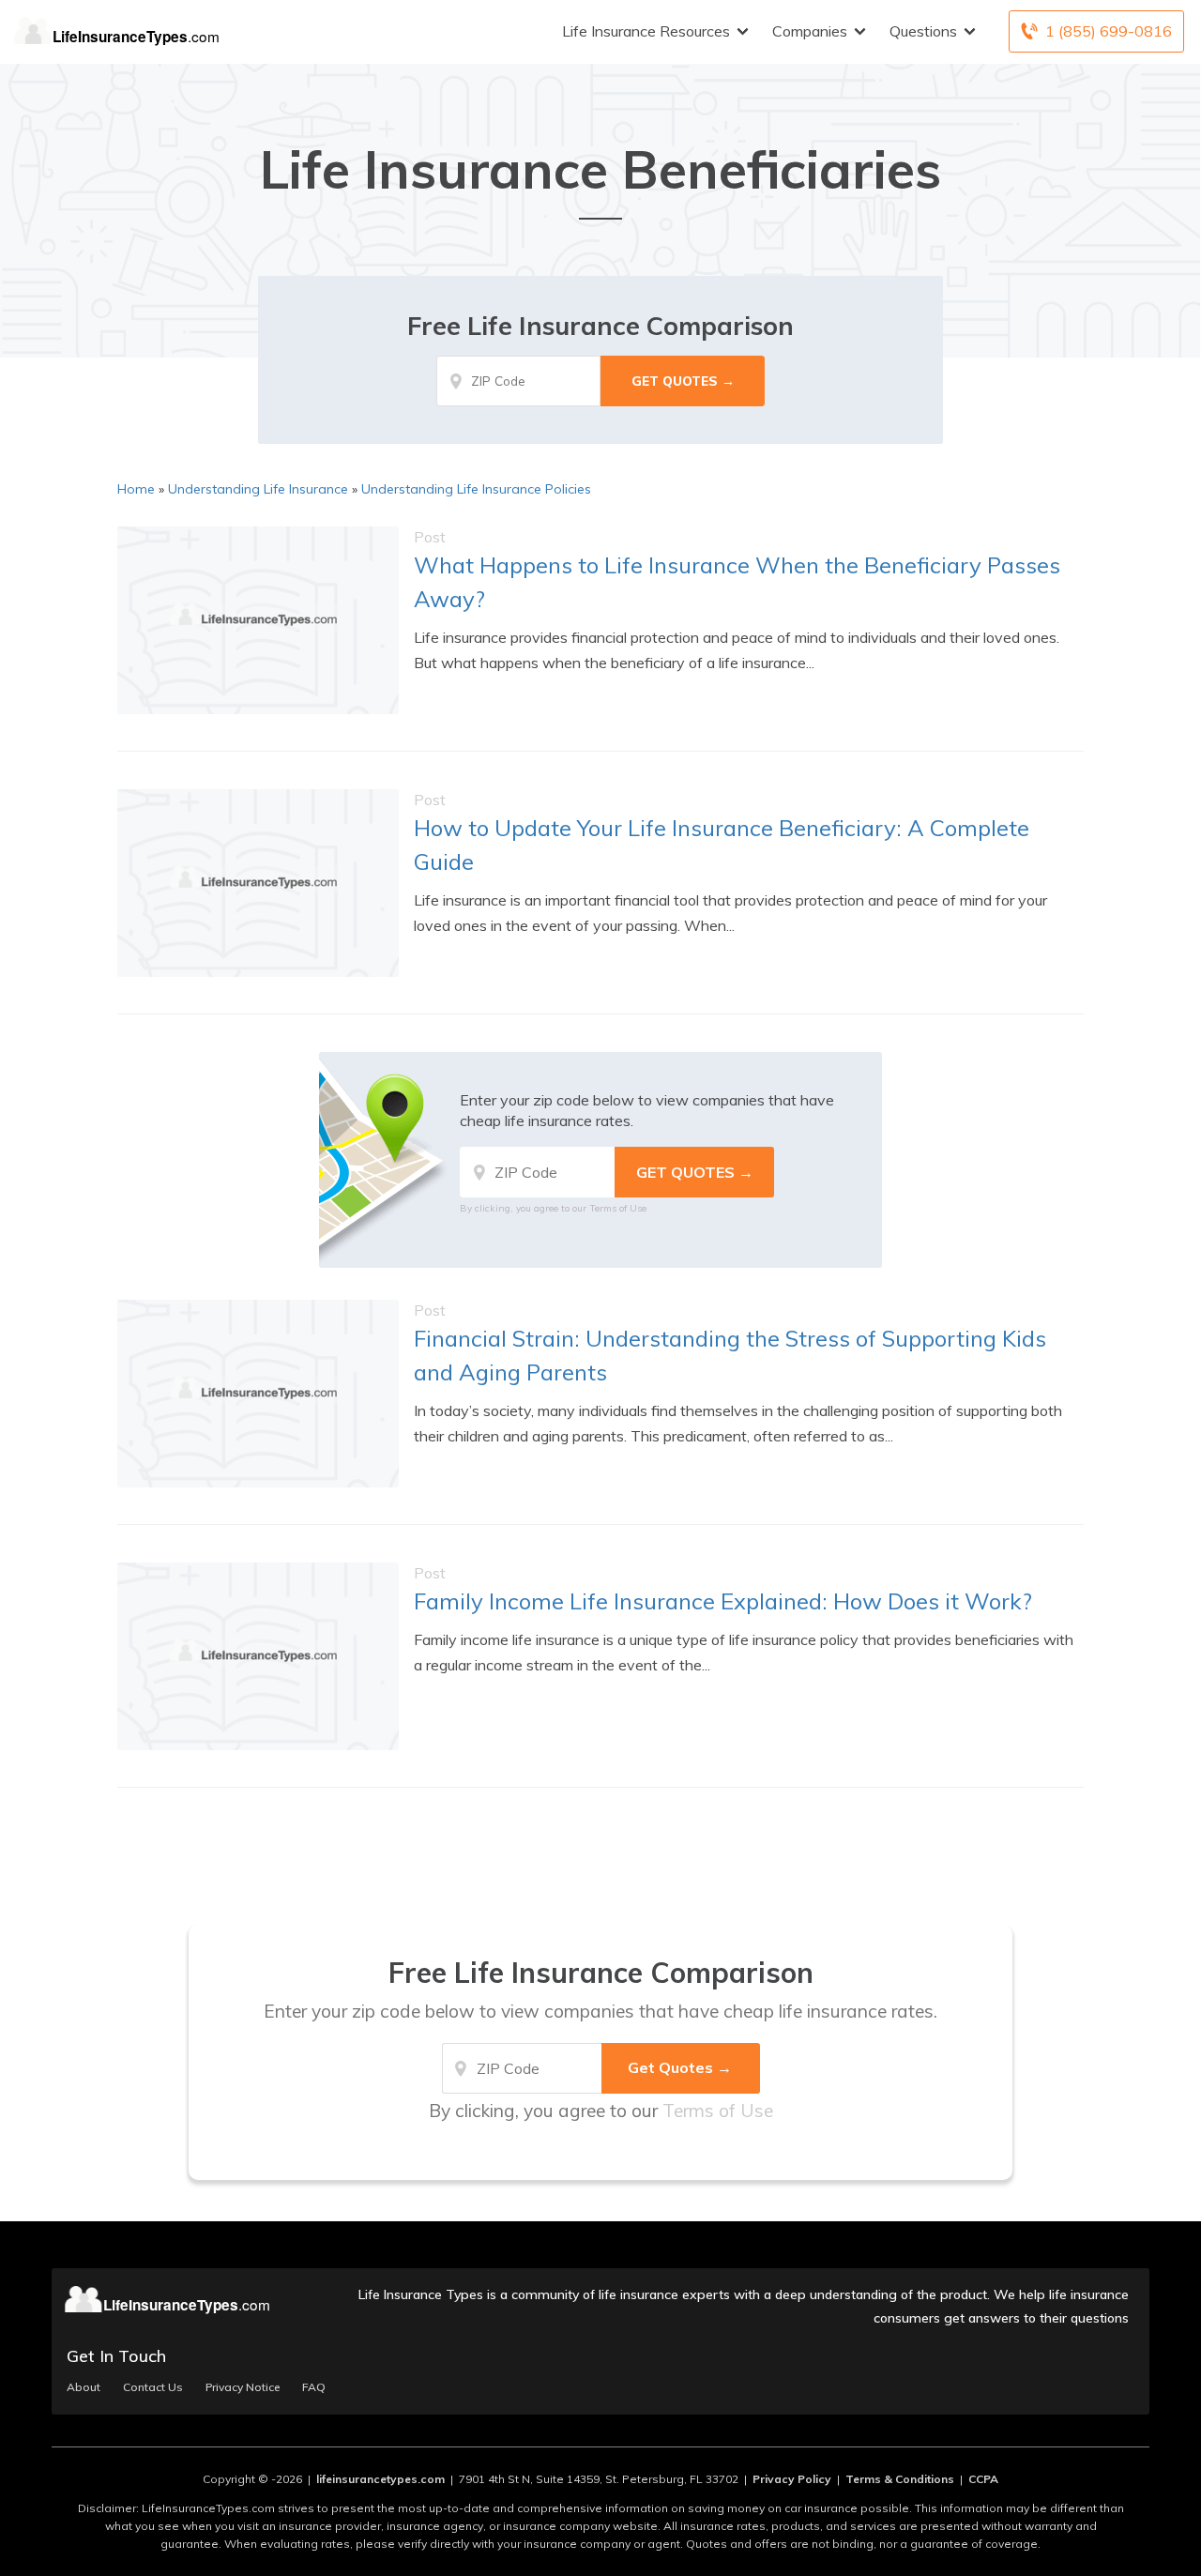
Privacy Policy (792, 2479)
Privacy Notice (243, 2387)
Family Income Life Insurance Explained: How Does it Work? (723, 1601)
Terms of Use (618, 1208)
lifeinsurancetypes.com (380, 2479)
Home (136, 489)
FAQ (314, 2387)
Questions (923, 31)
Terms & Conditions (900, 2479)
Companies (810, 31)
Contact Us (153, 2387)
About (84, 2387)
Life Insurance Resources (646, 31)
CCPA (983, 2479)
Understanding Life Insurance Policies (476, 489)
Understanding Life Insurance (258, 489)
